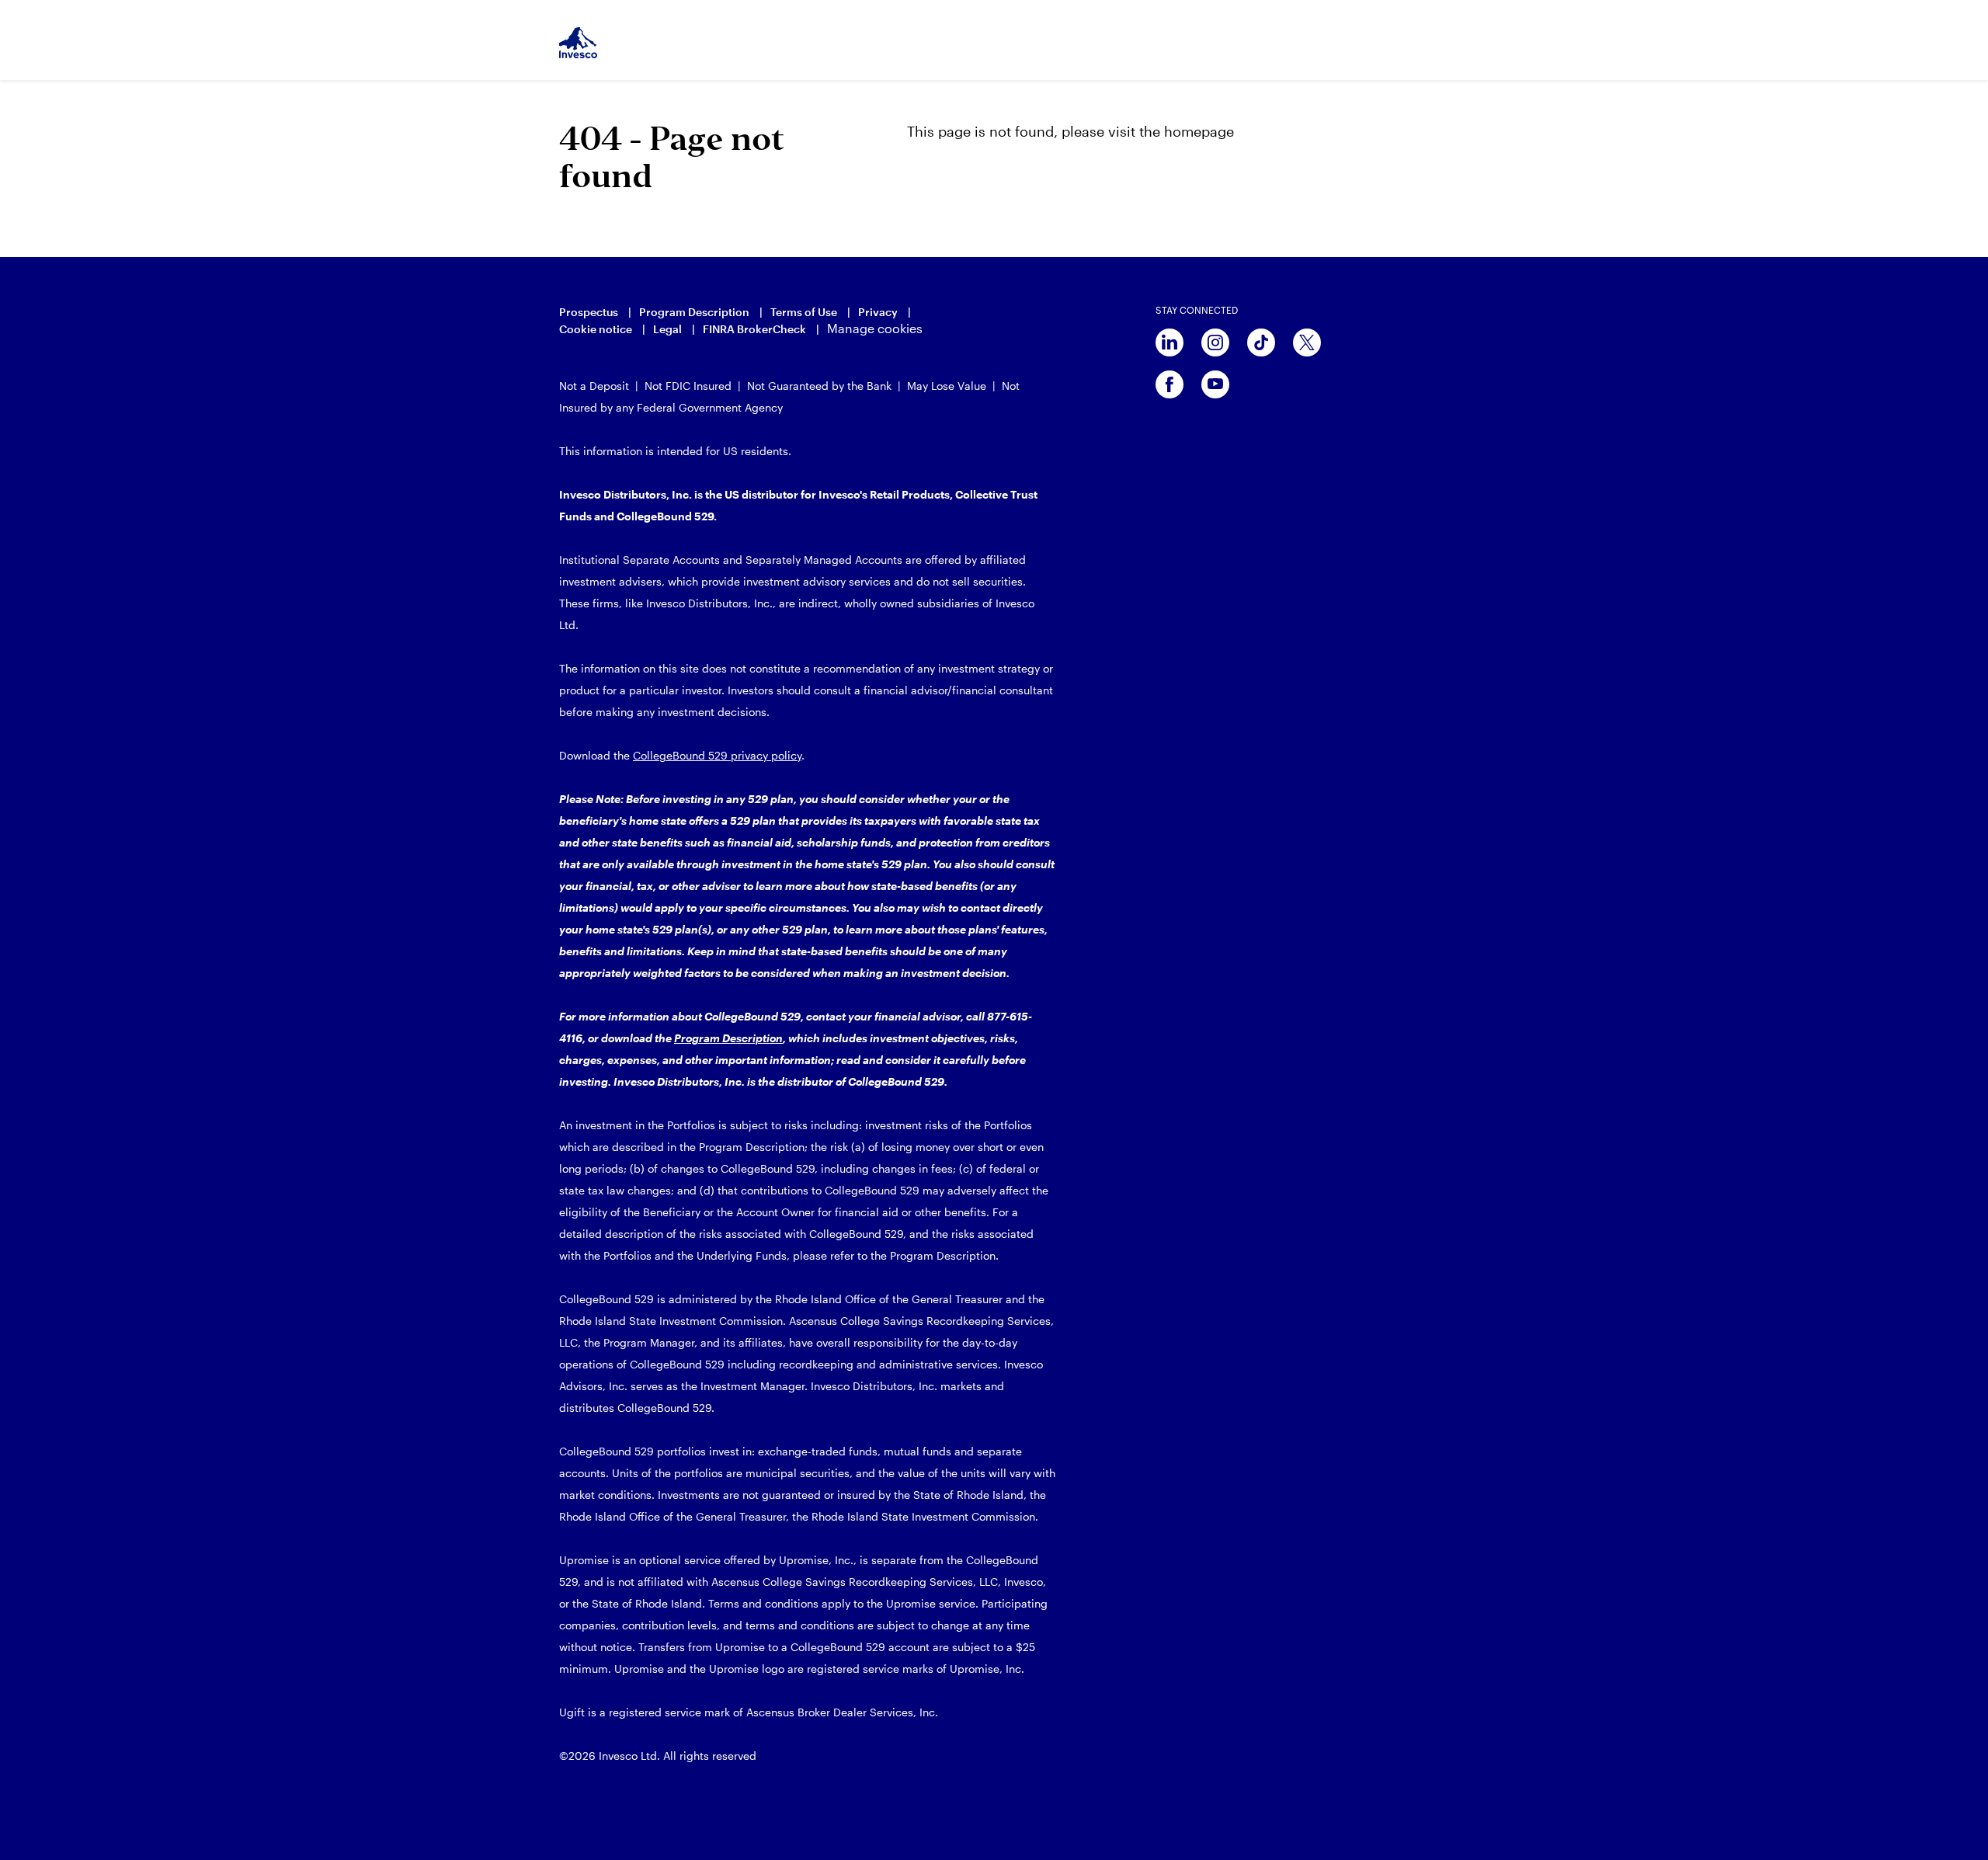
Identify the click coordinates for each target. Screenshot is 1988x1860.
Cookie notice (596, 329)
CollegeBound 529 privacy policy (717, 755)
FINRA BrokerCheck (754, 329)
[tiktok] (1261, 342)
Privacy (878, 312)
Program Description (694, 312)
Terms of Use (804, 312)
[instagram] (1215, 342)
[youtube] (1215, 384)
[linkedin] (1170, 342)
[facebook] (1170, 384)
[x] (1307, 342)
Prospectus (589, 312)
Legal (667, 329)
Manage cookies (875, 328)
